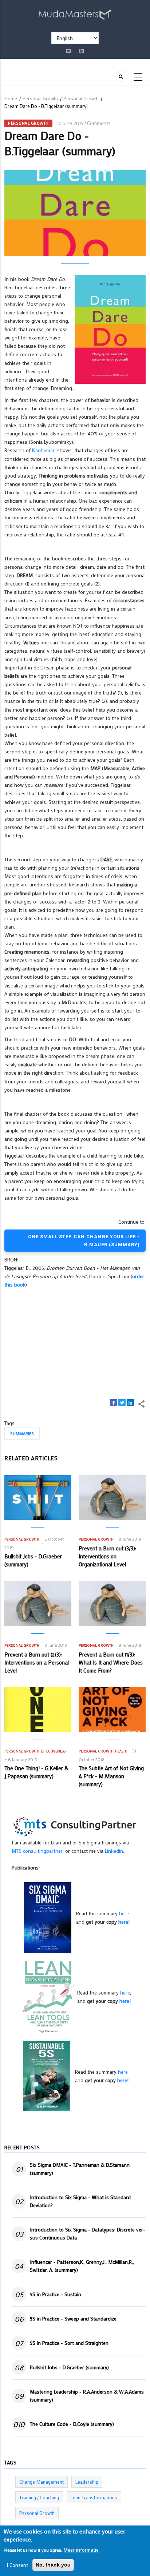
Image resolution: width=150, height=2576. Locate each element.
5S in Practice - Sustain (56, 2294)
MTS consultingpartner (37, 1851)
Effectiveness (53, 1751)
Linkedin (114, 1851)
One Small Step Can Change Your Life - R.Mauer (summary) (84, 1240)
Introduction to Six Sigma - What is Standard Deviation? (80, 2201)
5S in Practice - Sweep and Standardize (73, 2319)
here (124, 1913)
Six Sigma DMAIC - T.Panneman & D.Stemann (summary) (80, 2169)
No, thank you (53, 2565)
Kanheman (44, 450)
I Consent (17, 2565)
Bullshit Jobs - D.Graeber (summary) (69, 2367)
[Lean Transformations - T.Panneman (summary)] (48, 1996)
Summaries (22, 1433)
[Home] (75, 13)
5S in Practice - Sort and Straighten (69, 2343)
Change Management (42, 2482)
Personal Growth (40, 98)
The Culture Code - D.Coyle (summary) (72, 2424)
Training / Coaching (39, 2497)
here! (124, 1922)
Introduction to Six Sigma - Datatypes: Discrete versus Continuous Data (88, 2233)
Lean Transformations (94, 2497)
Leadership (87, 2482)
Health (121, 1751)
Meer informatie (81, 2550)
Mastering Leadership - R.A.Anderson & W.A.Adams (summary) (87, 2396)
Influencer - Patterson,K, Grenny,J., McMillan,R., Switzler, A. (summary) (82, 2266)
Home (11, 98)
